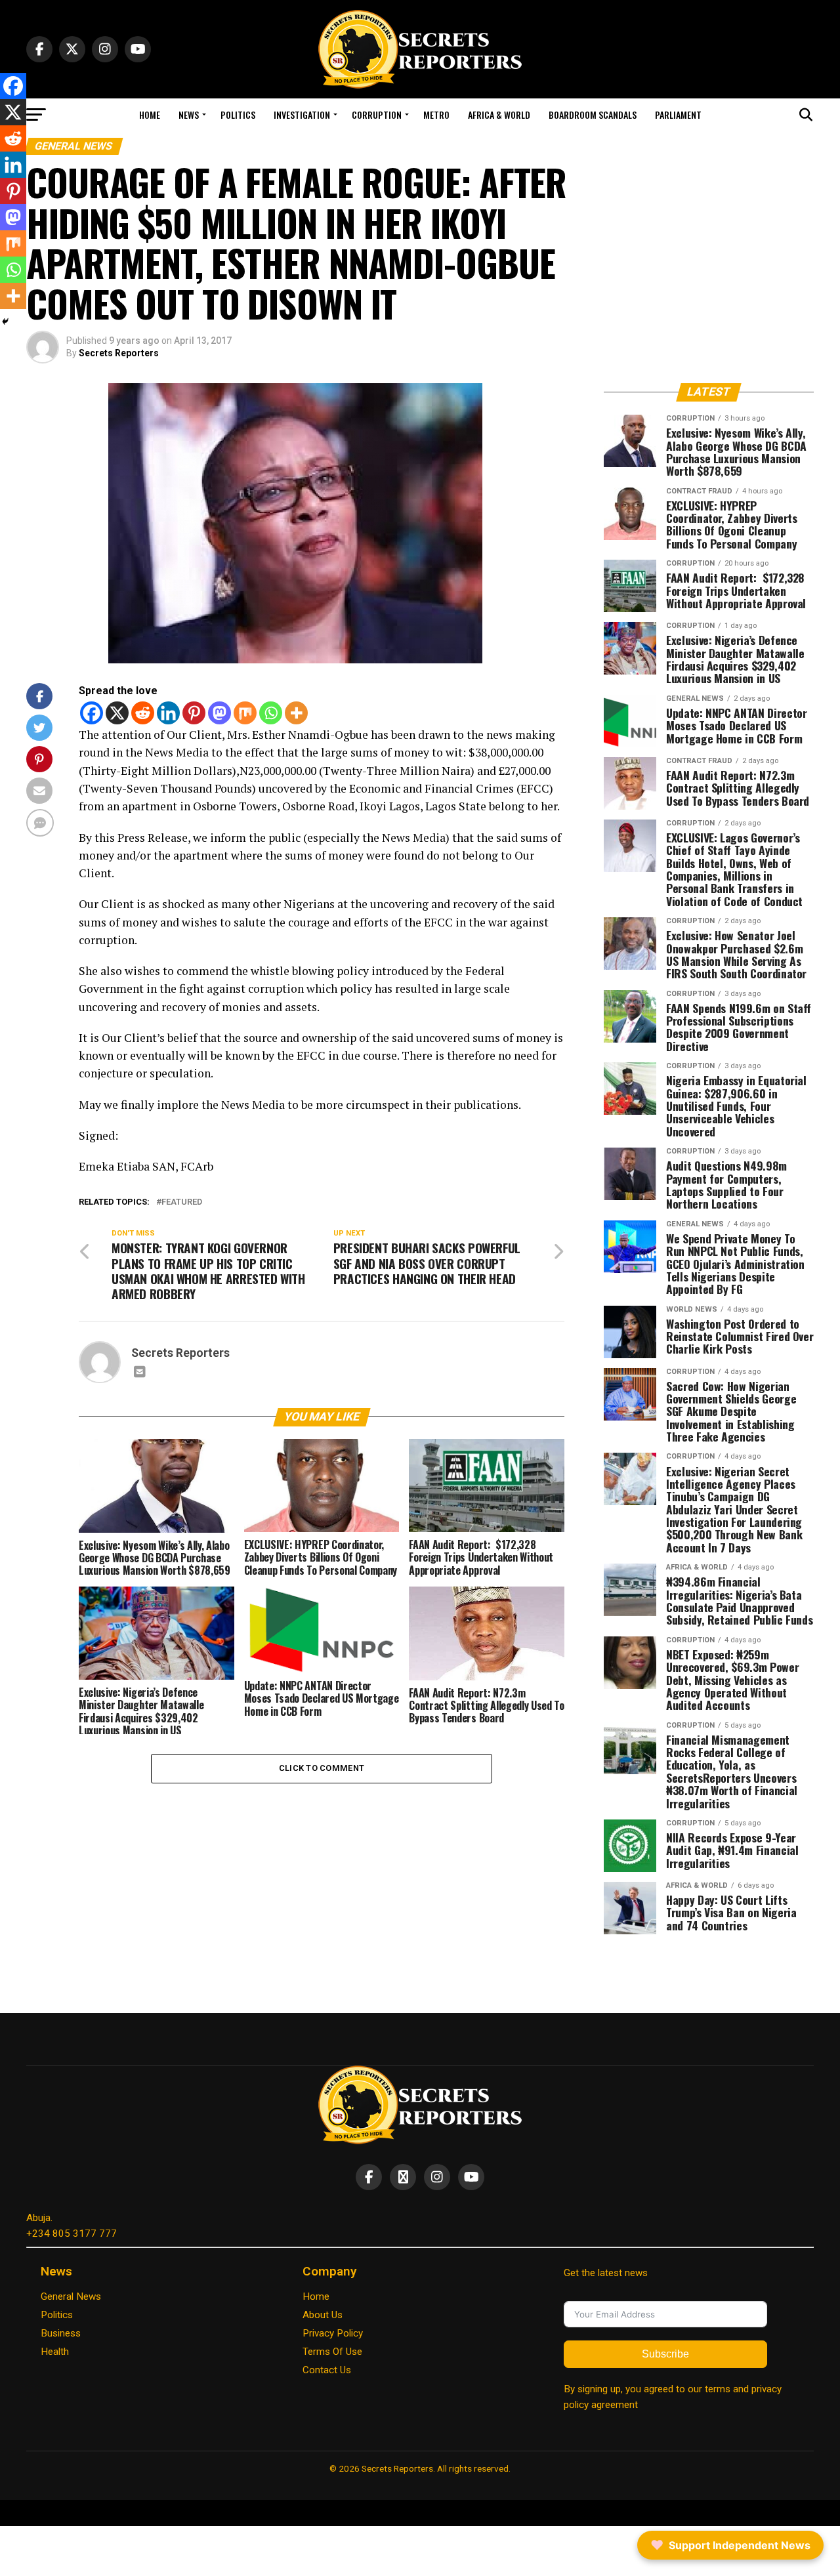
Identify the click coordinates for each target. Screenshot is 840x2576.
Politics (238, 114)
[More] (296, 713)
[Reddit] (143, 713)
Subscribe (665, 2354)
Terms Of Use (332, 2352)
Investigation (302, 114)
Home (150, 114)
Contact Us (327, 2370)
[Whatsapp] (271, 713)
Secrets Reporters (119, 353)
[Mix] (245, 713)
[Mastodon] (220, 713)
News (189, 114)
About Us (323, 2315)
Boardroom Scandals (593, 114)
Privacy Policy (333, 2333)
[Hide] (5, 322)
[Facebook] (92, 713)
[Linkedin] (168, 713)
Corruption (377, 114)
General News (71, 2296)
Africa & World (499, 114)
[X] (117, 713)
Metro (436, 114)
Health (55, 2352)
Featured (182, 1202)
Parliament (678, 114)
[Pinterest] (194, 713)
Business (61, 2333)
